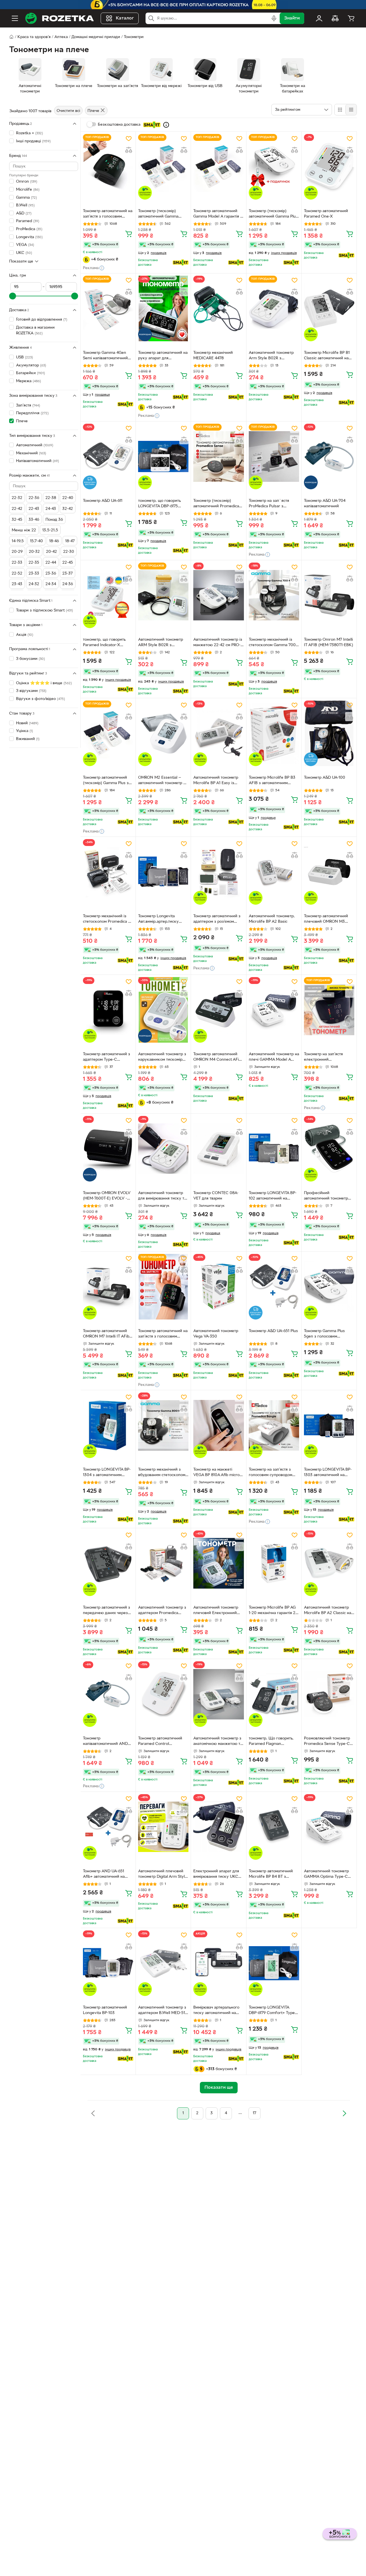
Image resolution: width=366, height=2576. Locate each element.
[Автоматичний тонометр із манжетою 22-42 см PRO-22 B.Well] (218, 595)
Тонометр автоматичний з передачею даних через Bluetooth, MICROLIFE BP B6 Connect (107, 1611)
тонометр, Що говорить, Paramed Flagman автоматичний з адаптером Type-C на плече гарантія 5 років (274, 1742)
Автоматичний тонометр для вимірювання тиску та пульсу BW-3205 (162, 1196)
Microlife (28, 189)
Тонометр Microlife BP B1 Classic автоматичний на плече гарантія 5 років (327, 356)
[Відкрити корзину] (351, 18)
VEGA (25, 245)
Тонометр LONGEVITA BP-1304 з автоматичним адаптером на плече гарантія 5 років (107, 1473)
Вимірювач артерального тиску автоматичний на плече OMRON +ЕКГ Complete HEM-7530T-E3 (216, 2011)
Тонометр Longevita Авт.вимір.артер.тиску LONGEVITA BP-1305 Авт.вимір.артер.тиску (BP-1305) (163, 920)
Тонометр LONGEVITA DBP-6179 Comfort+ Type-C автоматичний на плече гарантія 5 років (274, 2011)
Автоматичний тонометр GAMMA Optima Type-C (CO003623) (326, 1875)
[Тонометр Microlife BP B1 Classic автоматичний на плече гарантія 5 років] (329, 308)
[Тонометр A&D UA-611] (108, 456)
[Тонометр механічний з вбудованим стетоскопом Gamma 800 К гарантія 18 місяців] (163, 1425)
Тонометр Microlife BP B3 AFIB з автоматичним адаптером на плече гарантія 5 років (272, 781)
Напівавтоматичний (37, 461)
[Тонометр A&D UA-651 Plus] (274, 1287)
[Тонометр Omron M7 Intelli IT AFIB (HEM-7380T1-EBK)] (329, 595)
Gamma (26, 197)
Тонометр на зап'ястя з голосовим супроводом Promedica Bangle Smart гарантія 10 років (271, 1473)
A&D (24, 213)
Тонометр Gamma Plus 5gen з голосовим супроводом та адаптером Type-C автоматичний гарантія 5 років (328, 1334)
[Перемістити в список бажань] (129, 139)
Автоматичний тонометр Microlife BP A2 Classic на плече (328, 1611)
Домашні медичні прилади (96, 37)
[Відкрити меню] (15, 18)
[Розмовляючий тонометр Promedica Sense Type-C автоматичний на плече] (329, 1694)
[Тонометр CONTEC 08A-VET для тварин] (218, 1149)
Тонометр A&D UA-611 (103, 501)
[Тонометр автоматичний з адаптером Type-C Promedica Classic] (108, 1010)
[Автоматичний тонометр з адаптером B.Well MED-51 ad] (163, 1963)
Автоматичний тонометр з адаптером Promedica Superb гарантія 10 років (162, 1611)
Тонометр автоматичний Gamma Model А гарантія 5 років (218, 214)
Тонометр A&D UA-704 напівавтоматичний (325, 504)
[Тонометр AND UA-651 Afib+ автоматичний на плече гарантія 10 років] (108, 1827)
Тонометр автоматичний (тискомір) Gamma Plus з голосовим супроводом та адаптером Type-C (107, 781)
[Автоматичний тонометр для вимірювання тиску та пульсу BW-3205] (163, 1149)
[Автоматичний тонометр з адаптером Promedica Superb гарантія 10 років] (163, 1563)
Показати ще (21, 261)
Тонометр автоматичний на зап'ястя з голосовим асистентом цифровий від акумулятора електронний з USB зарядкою (108, 214)
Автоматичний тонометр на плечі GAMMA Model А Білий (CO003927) (274, 1058)
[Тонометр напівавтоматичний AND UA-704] (108, 1694)
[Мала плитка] (351, 110)
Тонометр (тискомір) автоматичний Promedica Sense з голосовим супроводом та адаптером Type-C (217, 504)
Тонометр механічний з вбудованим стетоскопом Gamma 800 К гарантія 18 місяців (162, 1473)
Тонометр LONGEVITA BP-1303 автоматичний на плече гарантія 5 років (328, 1473)
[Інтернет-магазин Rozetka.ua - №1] (59, 18)
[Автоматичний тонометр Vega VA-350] (218, 1287)
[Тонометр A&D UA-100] (329, 733)
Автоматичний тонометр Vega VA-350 (216, 1334)
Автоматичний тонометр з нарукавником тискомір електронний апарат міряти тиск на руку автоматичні (162, 1058)
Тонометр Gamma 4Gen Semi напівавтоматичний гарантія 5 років (105, 356)
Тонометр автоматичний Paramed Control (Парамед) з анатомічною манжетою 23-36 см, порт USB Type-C (162, 1742)
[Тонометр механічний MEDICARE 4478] (218, 308)
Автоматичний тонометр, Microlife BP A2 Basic (272, 919)
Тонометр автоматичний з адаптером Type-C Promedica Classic (107, 1058)
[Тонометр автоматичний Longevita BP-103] (108, 1963)
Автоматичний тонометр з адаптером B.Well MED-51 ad (162, 2011)
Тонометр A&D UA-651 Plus (273, 1331)
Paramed (28, 221)
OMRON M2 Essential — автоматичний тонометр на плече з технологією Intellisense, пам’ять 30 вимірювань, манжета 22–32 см (163, 781)
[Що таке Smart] (166, 125)
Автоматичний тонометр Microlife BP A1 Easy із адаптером (216, 781)
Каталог (125, 18)
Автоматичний (35, 445)
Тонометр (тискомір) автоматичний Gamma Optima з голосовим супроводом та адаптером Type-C (162, 214)
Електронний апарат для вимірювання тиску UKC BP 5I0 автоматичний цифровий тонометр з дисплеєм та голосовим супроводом (216, 1875)
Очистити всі (68, 111)
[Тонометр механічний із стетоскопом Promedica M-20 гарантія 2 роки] (108, 872)
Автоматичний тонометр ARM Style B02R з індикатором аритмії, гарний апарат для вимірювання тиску (161, 643)
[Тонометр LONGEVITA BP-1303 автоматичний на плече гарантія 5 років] (329, 1425)
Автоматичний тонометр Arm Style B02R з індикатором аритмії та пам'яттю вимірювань (271, 356)
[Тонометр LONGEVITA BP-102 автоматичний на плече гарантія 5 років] (274, 1149)
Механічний (31, 453)
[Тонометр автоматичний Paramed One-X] (329, 167)
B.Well (25, 205)
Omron (27, 182)
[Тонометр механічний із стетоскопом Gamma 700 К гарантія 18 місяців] (274, 595)
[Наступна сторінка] (344, 2113)
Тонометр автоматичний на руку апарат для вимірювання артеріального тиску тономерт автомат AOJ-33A (163, 356)
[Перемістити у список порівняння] (129, 150)
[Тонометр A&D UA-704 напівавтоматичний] (329, 456)
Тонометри (134, 37)
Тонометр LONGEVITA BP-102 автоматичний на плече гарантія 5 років (273, 1196)
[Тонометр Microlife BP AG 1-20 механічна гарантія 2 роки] (274, 1563)
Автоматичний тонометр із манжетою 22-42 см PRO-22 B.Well (218, 643)
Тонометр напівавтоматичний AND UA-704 (105, 1742)
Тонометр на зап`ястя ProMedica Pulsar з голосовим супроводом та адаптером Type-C (273, 504)
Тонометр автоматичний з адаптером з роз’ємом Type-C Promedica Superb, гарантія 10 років (218, 920)
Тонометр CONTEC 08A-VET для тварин (216, 1196)
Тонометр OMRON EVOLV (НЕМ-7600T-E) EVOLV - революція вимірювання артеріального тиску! (107, 1196)
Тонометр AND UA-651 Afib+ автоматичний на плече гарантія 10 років (105, 1875)
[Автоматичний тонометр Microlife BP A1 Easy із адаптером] (218, 733)
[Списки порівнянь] (335, 18)
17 (254, 2113)
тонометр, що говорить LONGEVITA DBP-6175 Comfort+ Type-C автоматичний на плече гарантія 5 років (160, 504)
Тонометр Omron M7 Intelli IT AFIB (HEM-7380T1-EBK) (329, 642)
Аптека (61, 37)
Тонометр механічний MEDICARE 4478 (213, 356)
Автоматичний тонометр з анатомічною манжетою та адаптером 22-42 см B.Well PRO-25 (218, 1742)
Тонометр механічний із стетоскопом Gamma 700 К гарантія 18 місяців (272, 643)
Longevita (29, 237)
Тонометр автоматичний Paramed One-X (326, 214)
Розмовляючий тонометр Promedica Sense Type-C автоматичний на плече (327, 1742)
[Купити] (129, 234)
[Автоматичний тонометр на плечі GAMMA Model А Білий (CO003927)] (274, 1010)
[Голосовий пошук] (274, 18)
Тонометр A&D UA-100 (325, 778)
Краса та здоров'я (34, 37)
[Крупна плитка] (340, 110)
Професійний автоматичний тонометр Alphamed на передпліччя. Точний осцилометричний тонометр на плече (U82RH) (328, 1196)
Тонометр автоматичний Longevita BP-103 (105, 2010)
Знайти (292, 18)
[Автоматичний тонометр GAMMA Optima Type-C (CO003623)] (329, 1827)
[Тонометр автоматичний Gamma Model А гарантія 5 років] (218, 167)
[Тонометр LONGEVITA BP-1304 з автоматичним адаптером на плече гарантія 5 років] (108, 1425)
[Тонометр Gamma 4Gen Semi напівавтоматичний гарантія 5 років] (108, 308)
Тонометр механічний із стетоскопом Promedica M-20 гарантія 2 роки (108, 920)
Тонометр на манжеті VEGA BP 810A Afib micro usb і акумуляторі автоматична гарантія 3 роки (216, 1473)
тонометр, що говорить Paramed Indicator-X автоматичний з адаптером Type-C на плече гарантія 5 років (108, 643)
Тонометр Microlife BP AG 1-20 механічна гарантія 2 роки (272, 1611)
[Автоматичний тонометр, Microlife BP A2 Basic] (274, 872)
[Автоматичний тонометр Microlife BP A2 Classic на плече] (329, 1563)
